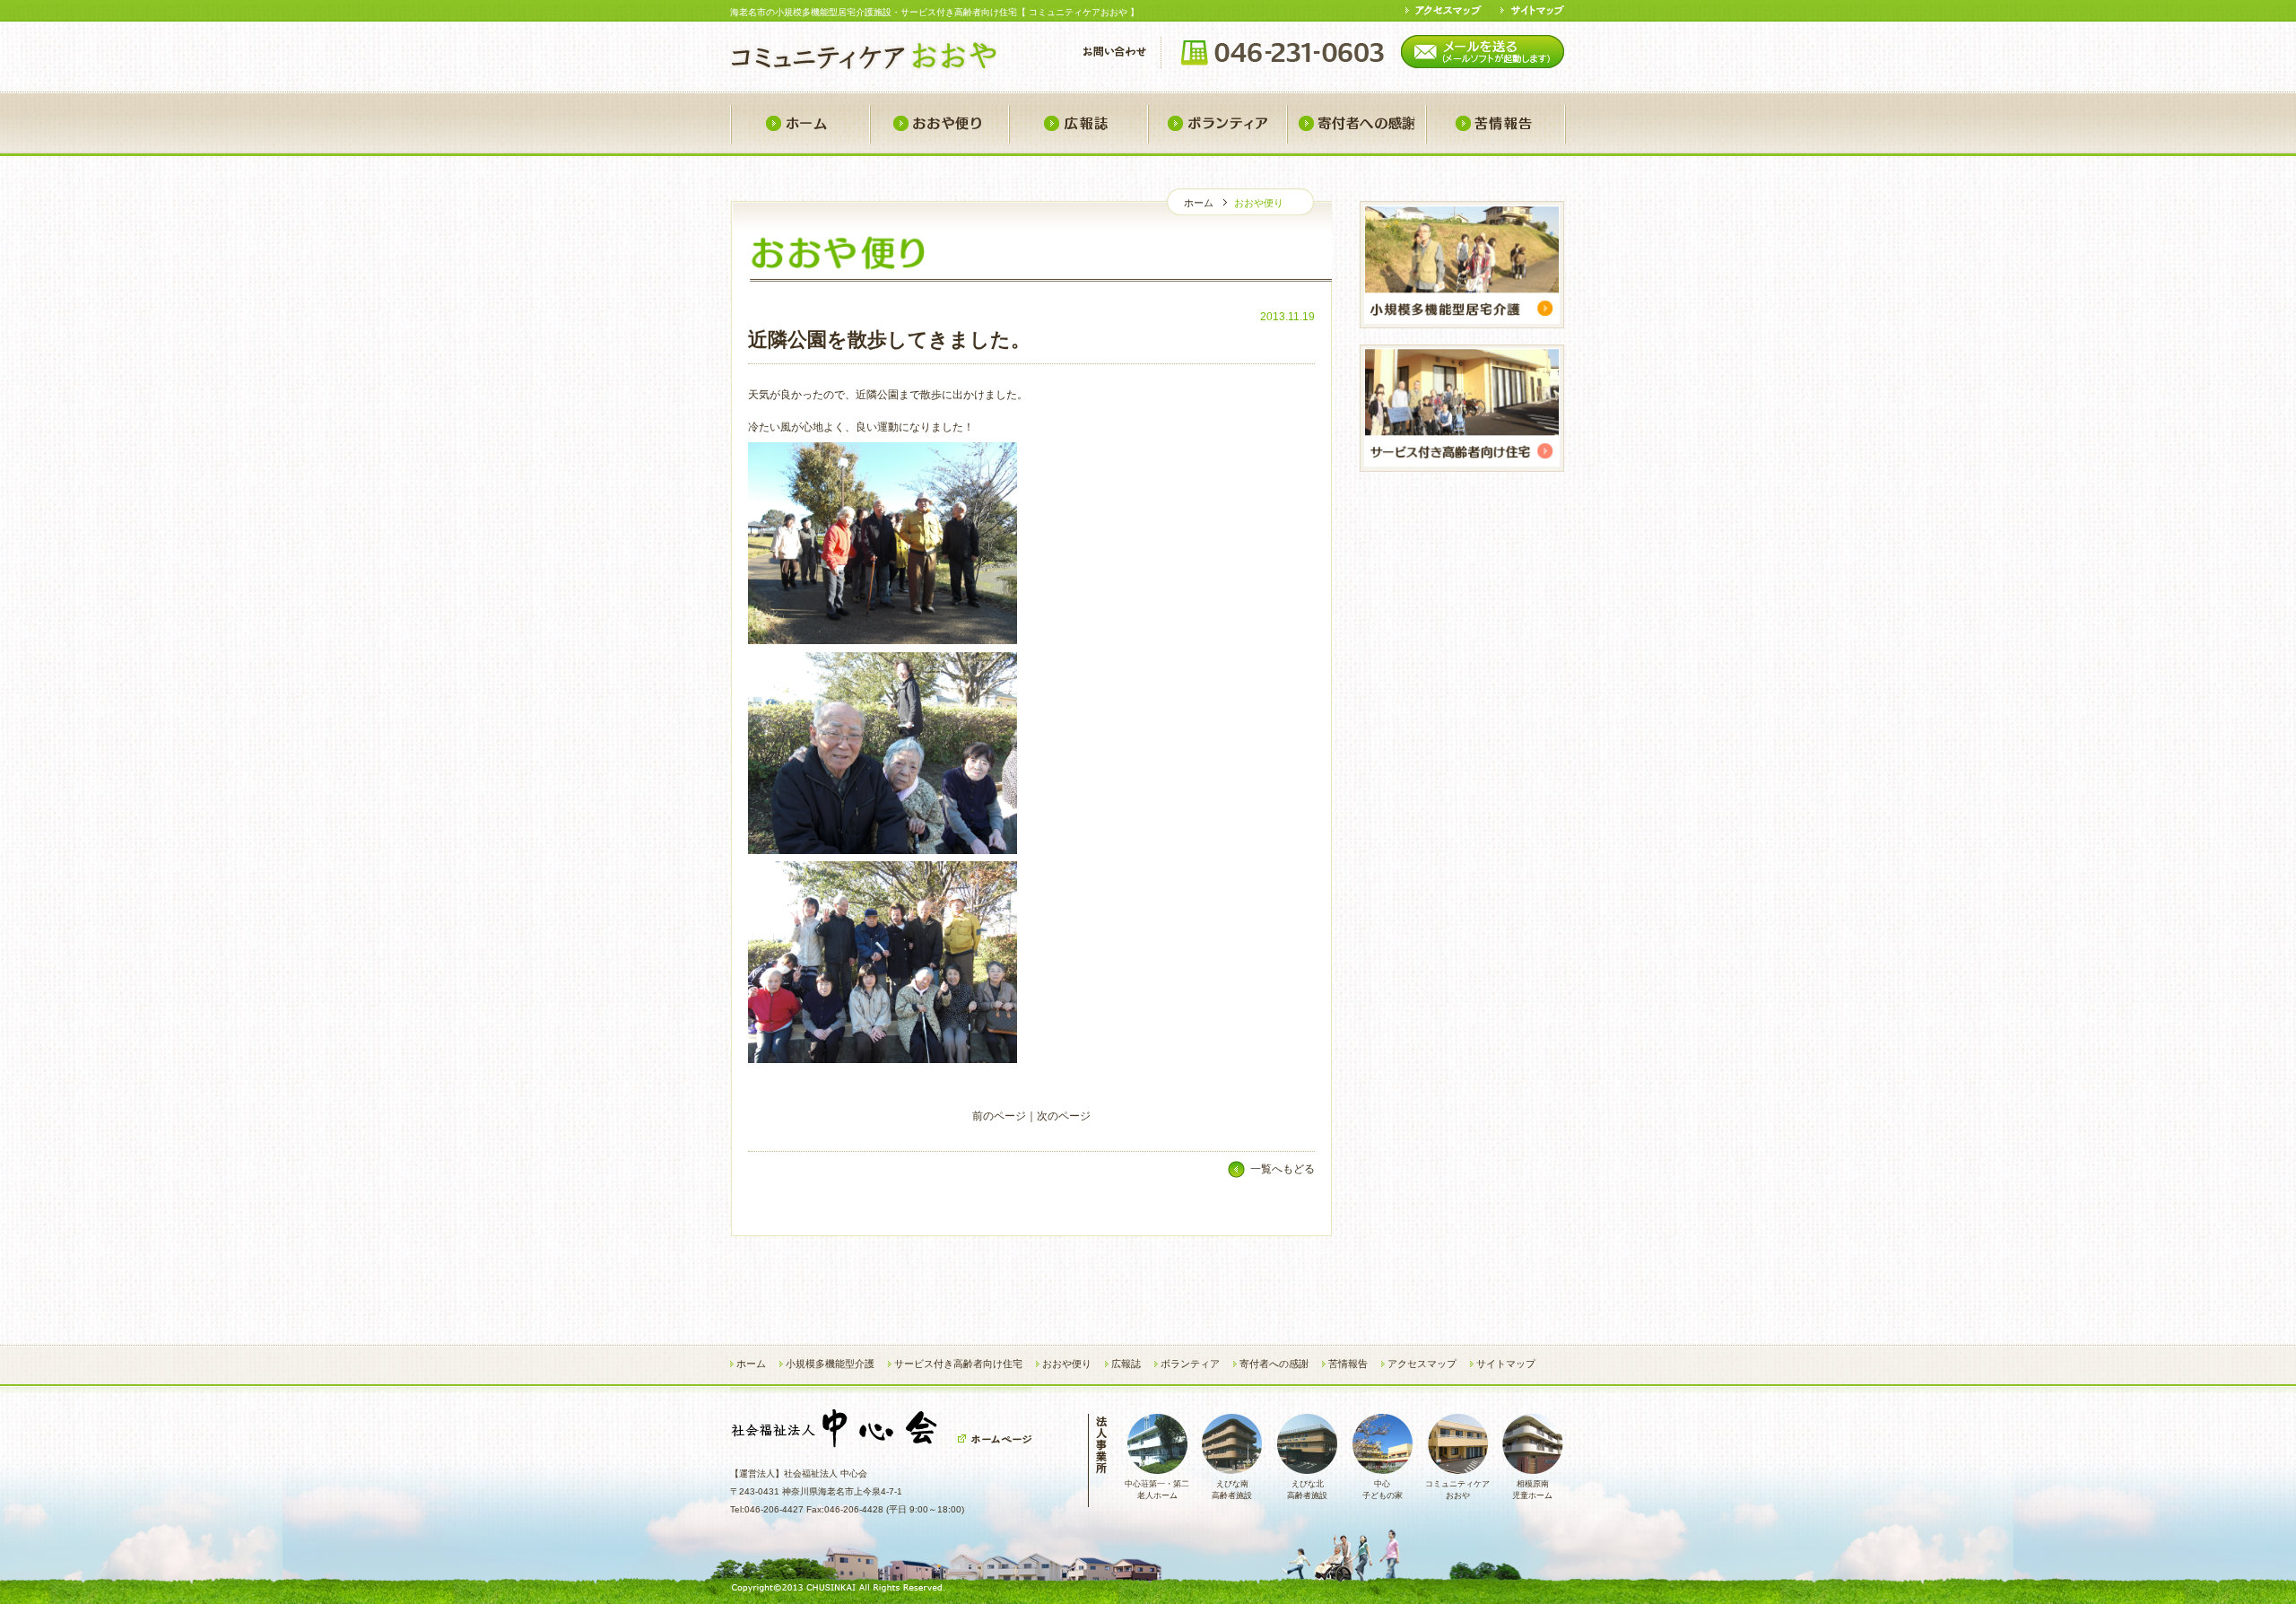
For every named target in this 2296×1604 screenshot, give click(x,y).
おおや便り (939, 124)
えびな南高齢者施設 (1232, 1490)
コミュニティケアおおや (1457, 1490)
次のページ (1064, 1116)
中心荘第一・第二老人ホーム (1157, 1490)
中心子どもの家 (1383, 1490)
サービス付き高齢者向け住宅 (958, 1364)
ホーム (800, 124)
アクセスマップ (1422, 1364)
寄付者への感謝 (1356, 124)
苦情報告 (1496, 124)
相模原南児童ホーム (1532, 1490)
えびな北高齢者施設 (1307, 1490)
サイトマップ (1506, 1364)
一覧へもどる (1283, 1169)
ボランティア (1217, 124)
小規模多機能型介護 (830, 1364)
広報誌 (1078, 124)
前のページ (999, 1116)
